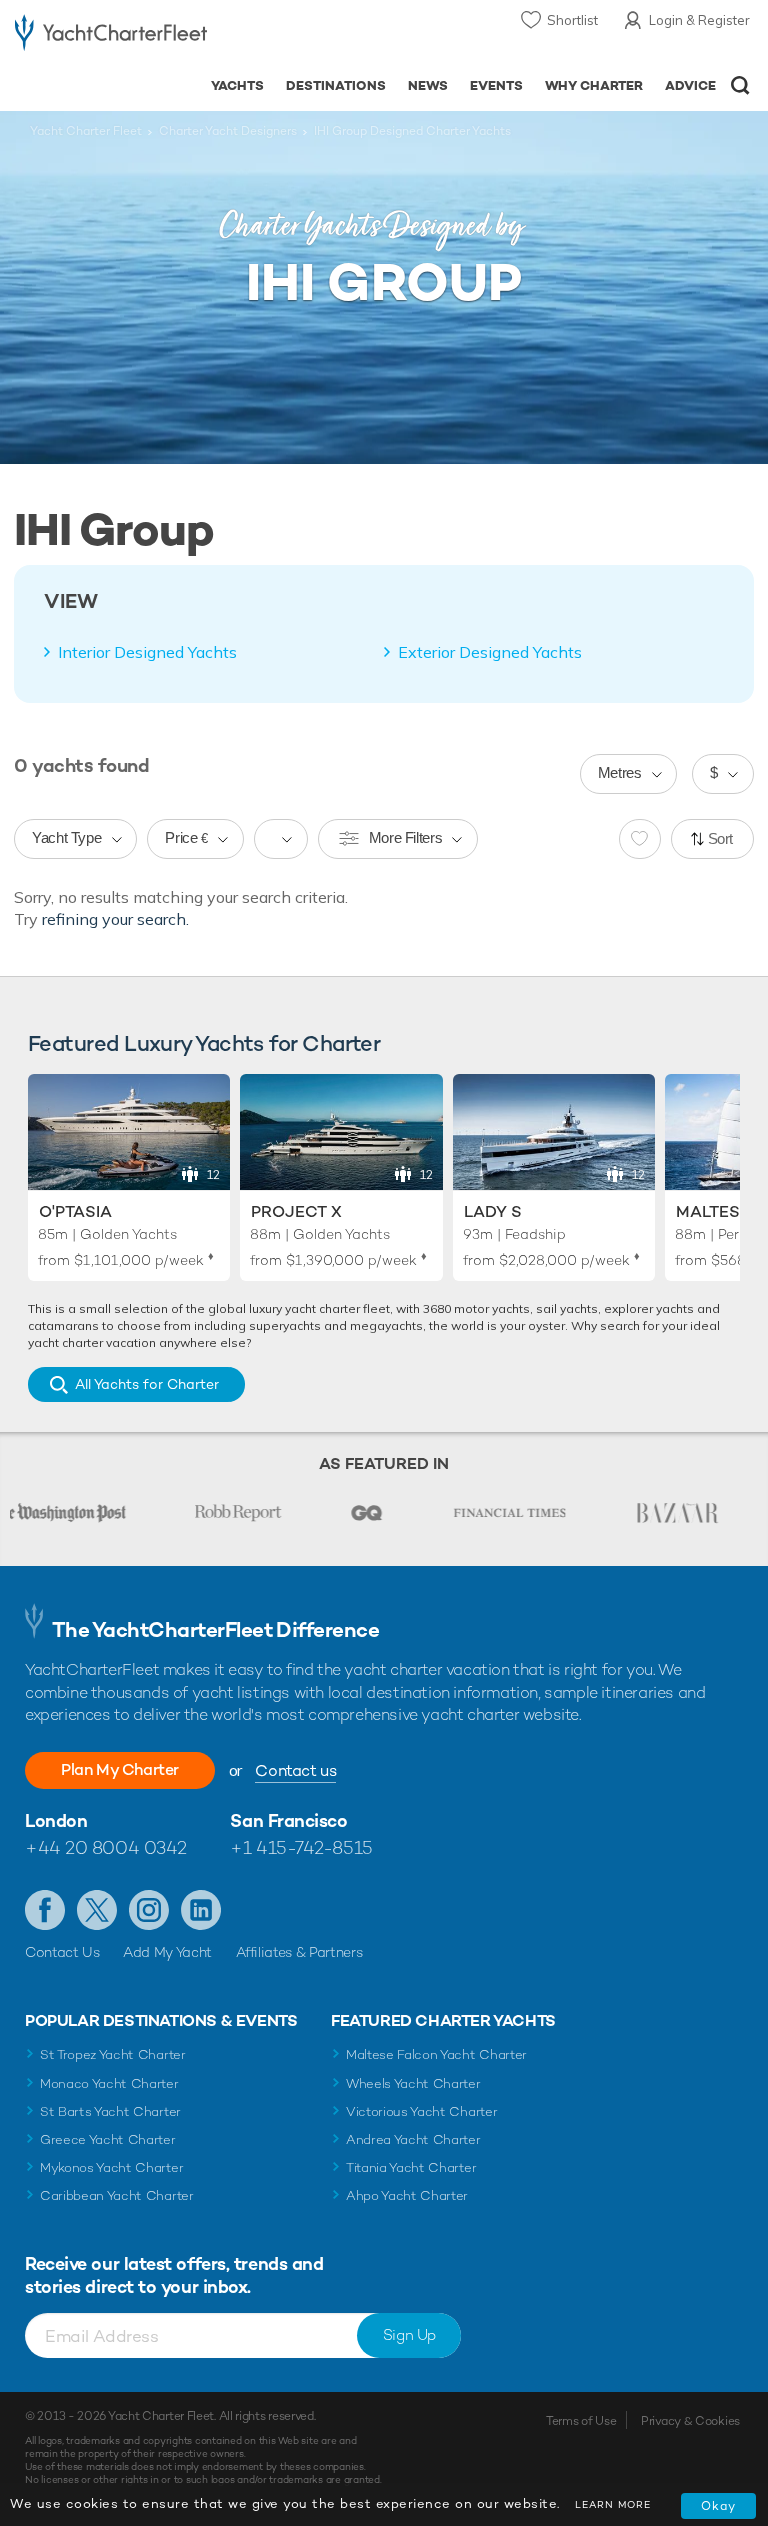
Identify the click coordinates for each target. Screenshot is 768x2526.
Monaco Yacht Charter (109, 2083)
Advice (690, 85)
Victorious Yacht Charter (421, 2111)
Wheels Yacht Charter (413, 2083)
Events (496, 85)
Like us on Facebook (45, 1910)
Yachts (237, 85)
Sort (721, 838)
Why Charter (594, 85)
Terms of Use (581, 2421)
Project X (296, 1211)
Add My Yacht (167, 1952)
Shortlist (572, 20)
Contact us (295, 1770)
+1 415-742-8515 (301, 1847)
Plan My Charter (120, 1769)
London (56, 1820)
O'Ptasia (75, 1211)
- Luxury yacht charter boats (111, 36)
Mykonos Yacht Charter (111, 2167)
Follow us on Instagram (149, 1910)
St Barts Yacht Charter (110, 2111)
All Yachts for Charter (147, 1384)
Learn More (613, 2504)
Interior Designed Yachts (147, 652)
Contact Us (62, 1952)
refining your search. (115, 919)
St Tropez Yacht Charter (113, 2054)
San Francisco (288, 1820)
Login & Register (699, 20)
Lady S (493, 1211)
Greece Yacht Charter (108, 2139)
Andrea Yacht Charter (413, 2139)
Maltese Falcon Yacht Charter (436, 2054)
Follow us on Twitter (97, 1910)
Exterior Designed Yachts (490, 652)
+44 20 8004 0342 (106, 1847)
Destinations (336, 85)
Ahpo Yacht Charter (407, 2195)
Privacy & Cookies (690, 2421)
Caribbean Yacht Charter (117, 2195)
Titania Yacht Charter (411, 2167)
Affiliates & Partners (299, 1952)
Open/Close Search (740, 85)
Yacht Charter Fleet (86, 131)
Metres (620, 772)
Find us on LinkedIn (201, 1910)
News (428, 85)
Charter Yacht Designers (228, 131)
